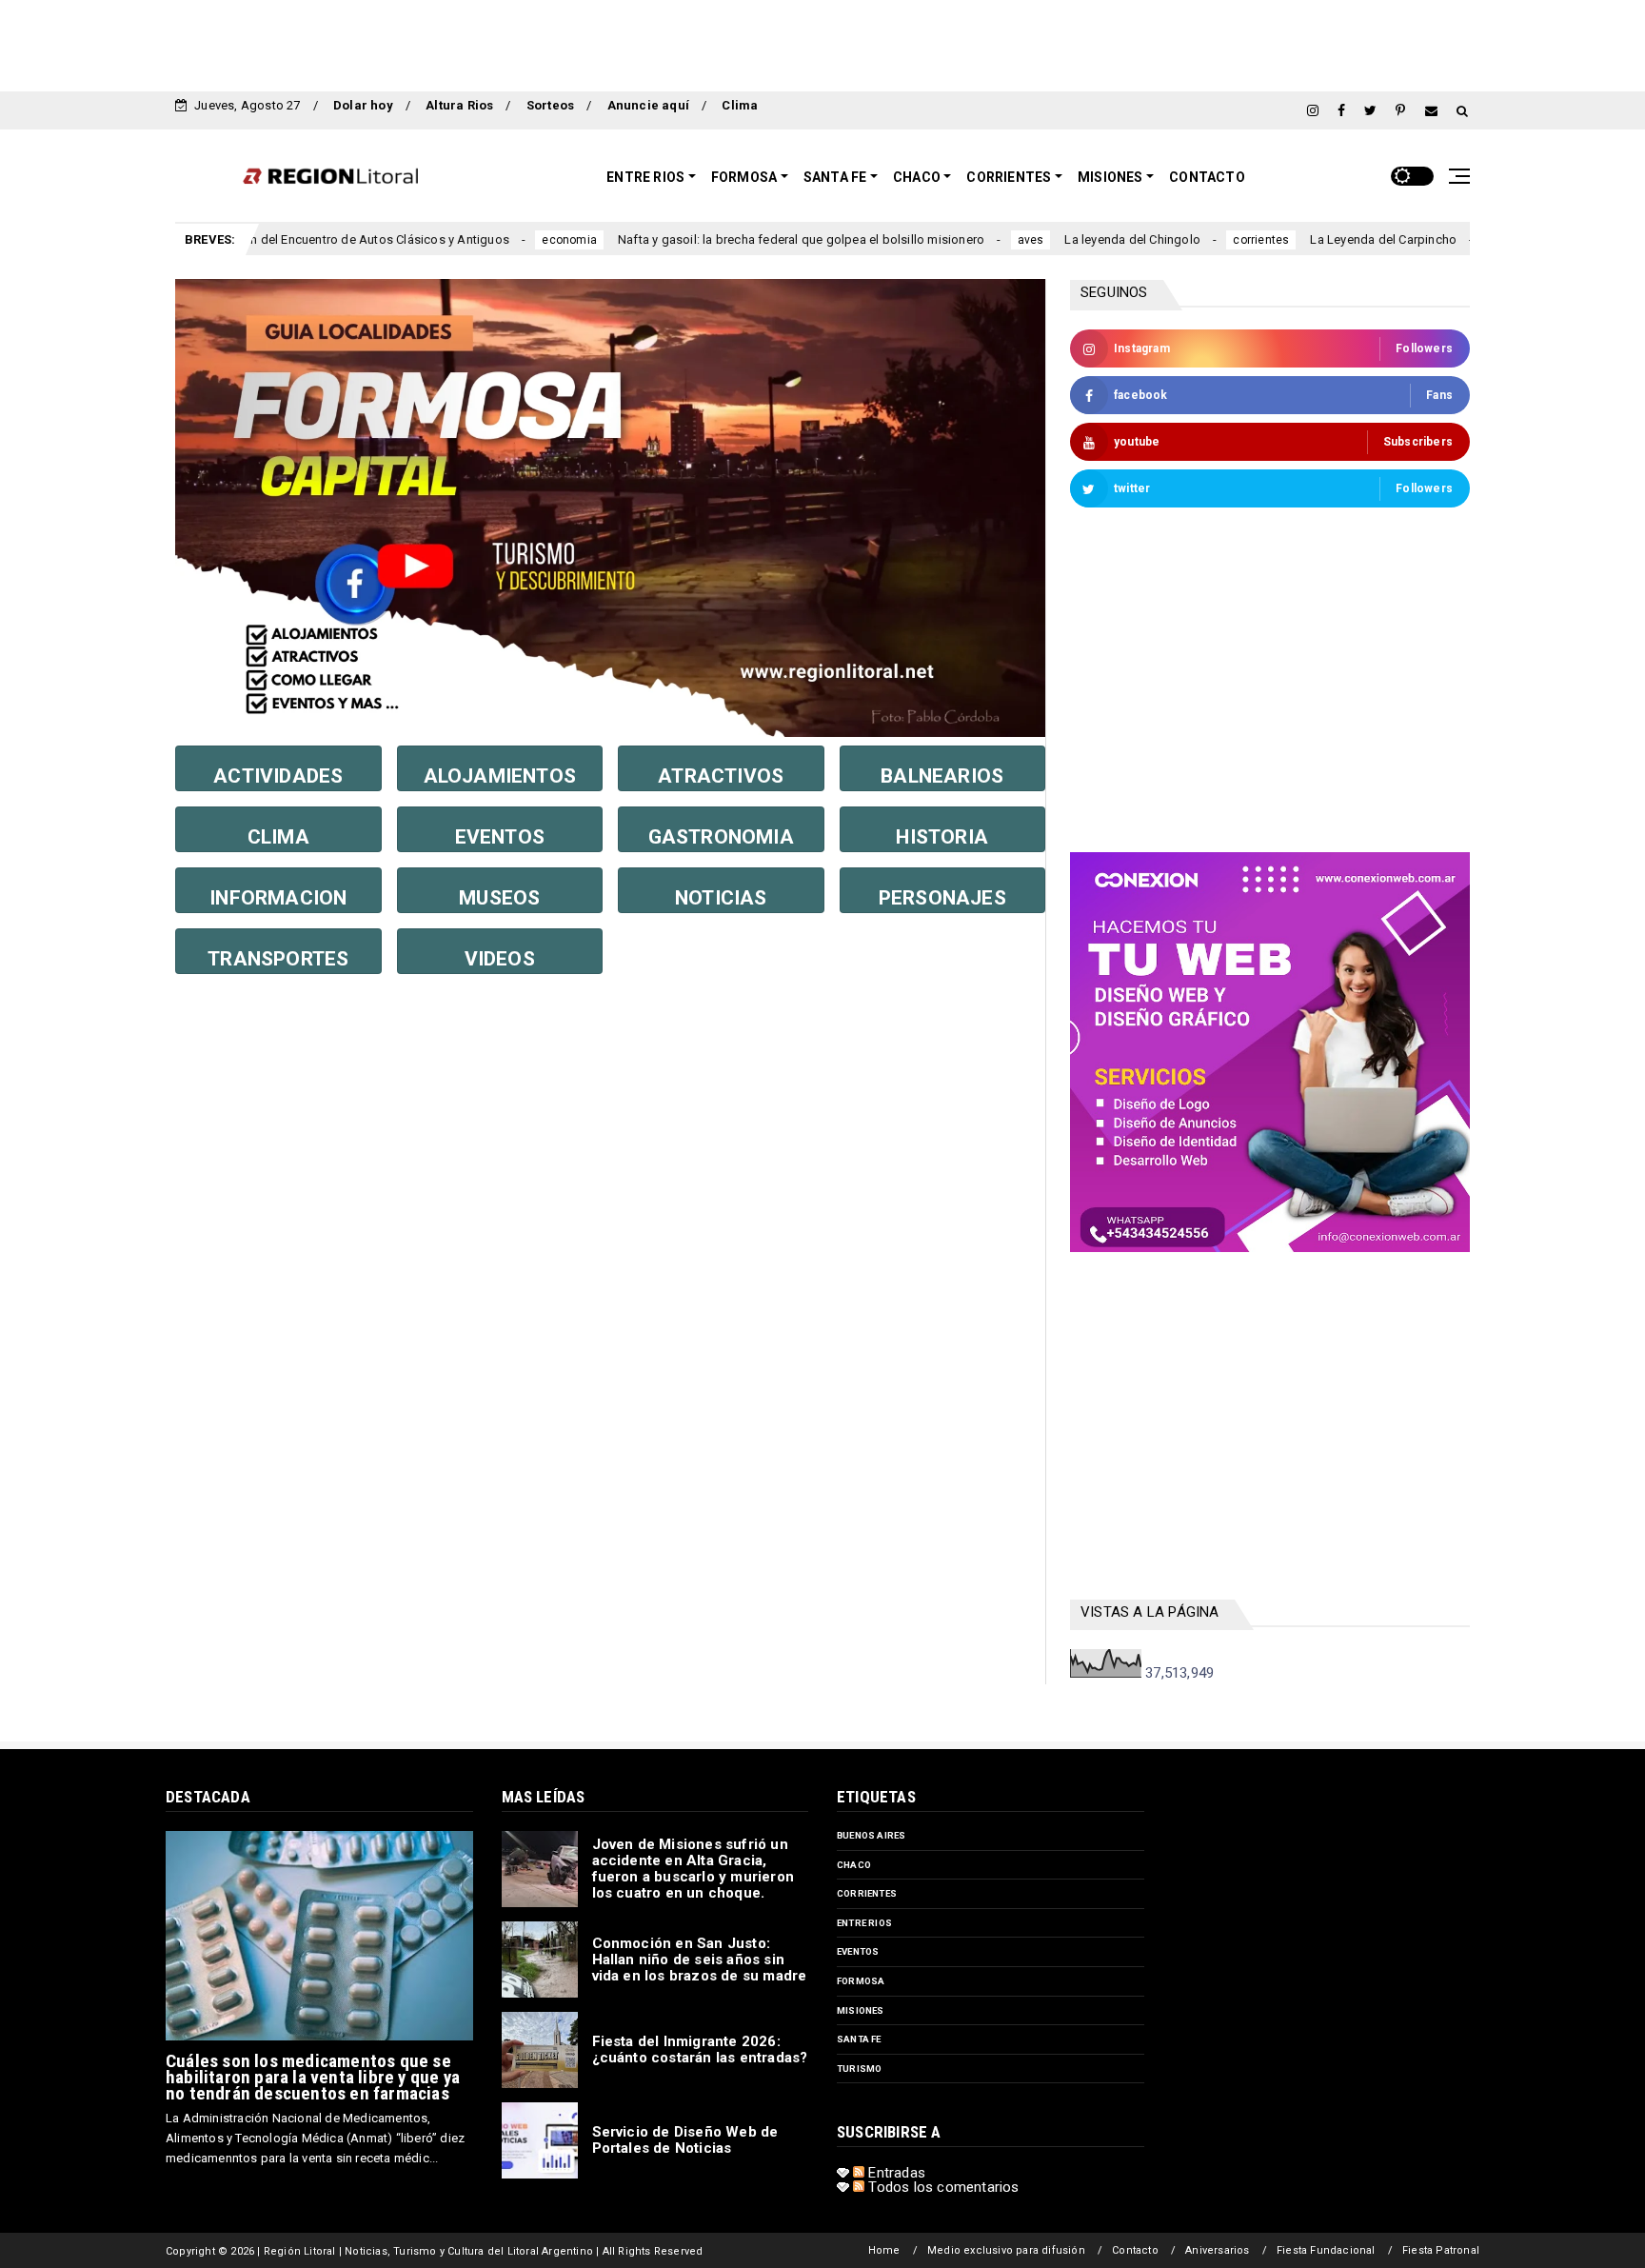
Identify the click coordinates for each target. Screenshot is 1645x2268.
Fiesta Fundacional (1326, 2250)
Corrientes (1009, 177)
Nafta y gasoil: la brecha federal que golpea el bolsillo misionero (715, 239)
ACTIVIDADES (278, 776)
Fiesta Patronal (1441, 2250)
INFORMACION (278, 898)
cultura (1423, 240)
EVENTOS (500, 837)
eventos (858, 1951)
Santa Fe (835, 177)
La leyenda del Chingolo (1048, 239)
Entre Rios (645, 177)
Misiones (1110, 177)
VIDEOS (500, 959)
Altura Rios (459, 105)
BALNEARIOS (942, 776)
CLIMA (278, 837)
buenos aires (871, 1835)
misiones (861, 2010)
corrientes (1176, 240)
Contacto (1207, 177)
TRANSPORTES (278, 959)
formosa (861, 1981)
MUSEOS (499, 898)
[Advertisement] (822, 43)
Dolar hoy (363, 105)
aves (945, 240)
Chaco (917, 177)
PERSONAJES (942, 898)
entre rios (864, 1923)
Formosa (744, 177)
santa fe (859, 2039)
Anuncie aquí (648, 105)
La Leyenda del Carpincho (1298, 239)
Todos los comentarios (941, 2187)
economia (485, 240)
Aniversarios (1217, 2250)
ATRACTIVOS (721, 776)
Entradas (895, 2173)
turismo (859, 2069)
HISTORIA (942, 837)
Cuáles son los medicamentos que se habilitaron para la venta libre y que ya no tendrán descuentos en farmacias (313, 2077)
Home (884, 2250)
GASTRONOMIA (721, 837)
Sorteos (550, 105)
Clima (740, 105)
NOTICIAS (721, 898)
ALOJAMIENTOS (500, 776)
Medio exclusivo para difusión (1006, 2250)
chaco (854, 1865)
